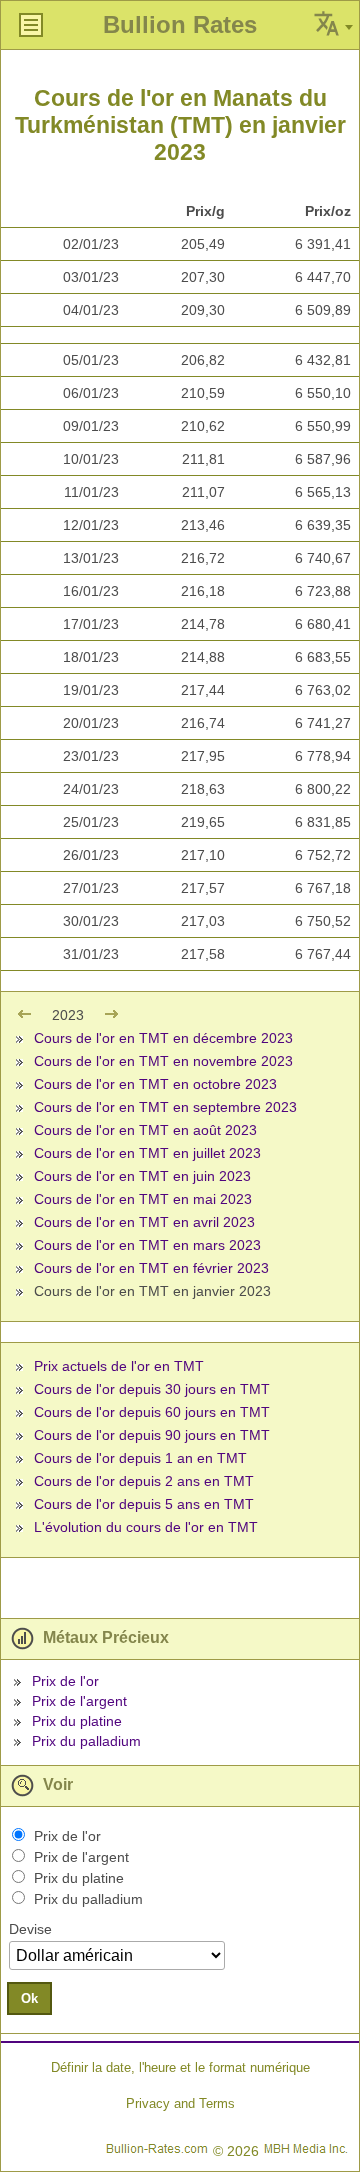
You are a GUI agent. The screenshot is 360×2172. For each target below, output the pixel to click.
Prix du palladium (86, 1741)
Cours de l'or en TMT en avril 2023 (144, 1222)
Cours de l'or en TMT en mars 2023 (147, 1245)
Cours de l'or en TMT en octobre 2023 (155, 1084)
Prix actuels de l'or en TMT (119, 1366)
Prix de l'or (65, 1681)
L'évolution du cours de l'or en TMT (146, 1527)
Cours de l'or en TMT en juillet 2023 (147, 1153)
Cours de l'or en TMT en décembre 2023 (163, 1038)
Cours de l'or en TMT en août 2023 (145, 1130)
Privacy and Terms (180, 2103)
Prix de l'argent (79, 1701)
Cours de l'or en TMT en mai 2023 (143, 1199)
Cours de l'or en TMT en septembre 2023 (165, 1107)
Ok (29, 1998)
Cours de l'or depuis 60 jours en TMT (152, 1412)
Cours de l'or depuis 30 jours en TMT (152, 1389)
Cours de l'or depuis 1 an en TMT (140, 1458)
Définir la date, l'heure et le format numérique (180, 2067)
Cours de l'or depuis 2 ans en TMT (144, 1481)
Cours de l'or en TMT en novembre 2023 (163, 1061)
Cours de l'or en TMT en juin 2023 (142, 1176)
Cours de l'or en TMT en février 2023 (151, 1268)
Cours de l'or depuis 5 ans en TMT (144, 1504)
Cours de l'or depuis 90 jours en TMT (152, 1435)
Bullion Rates (180, 24)
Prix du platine (77, 1721)
